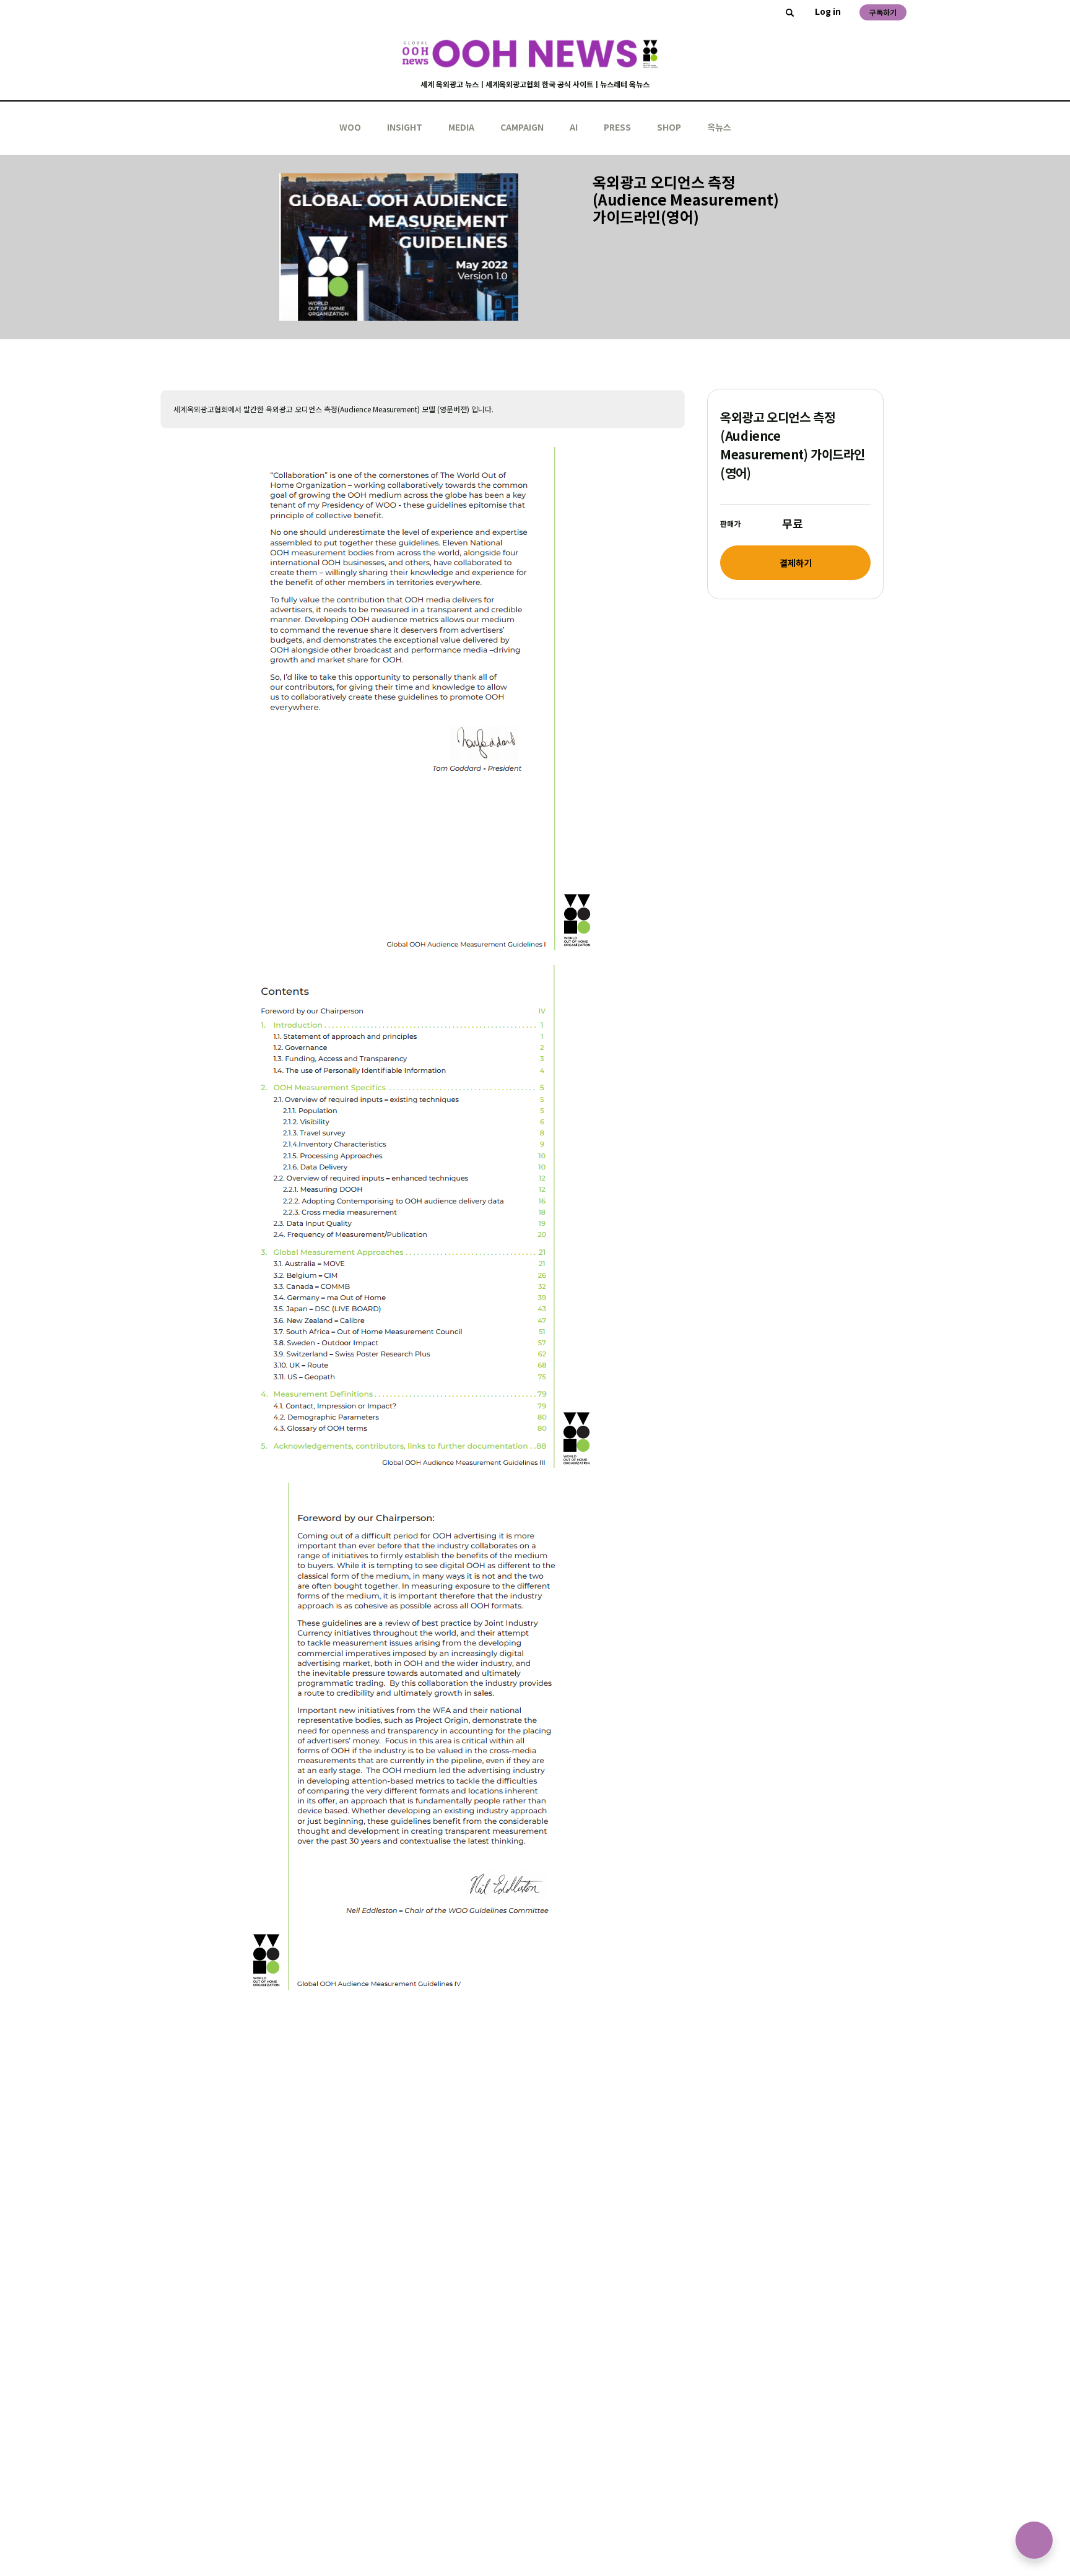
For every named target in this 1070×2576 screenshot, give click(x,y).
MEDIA (461, 127)
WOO (350, 127)
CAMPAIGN (522, 127)
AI (574, 127)
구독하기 (883, 12)
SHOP (669, 127)
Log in (828, 11)
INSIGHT (405, 127)
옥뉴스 (719, 127)
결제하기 (796, 563)
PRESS (617, 127)
